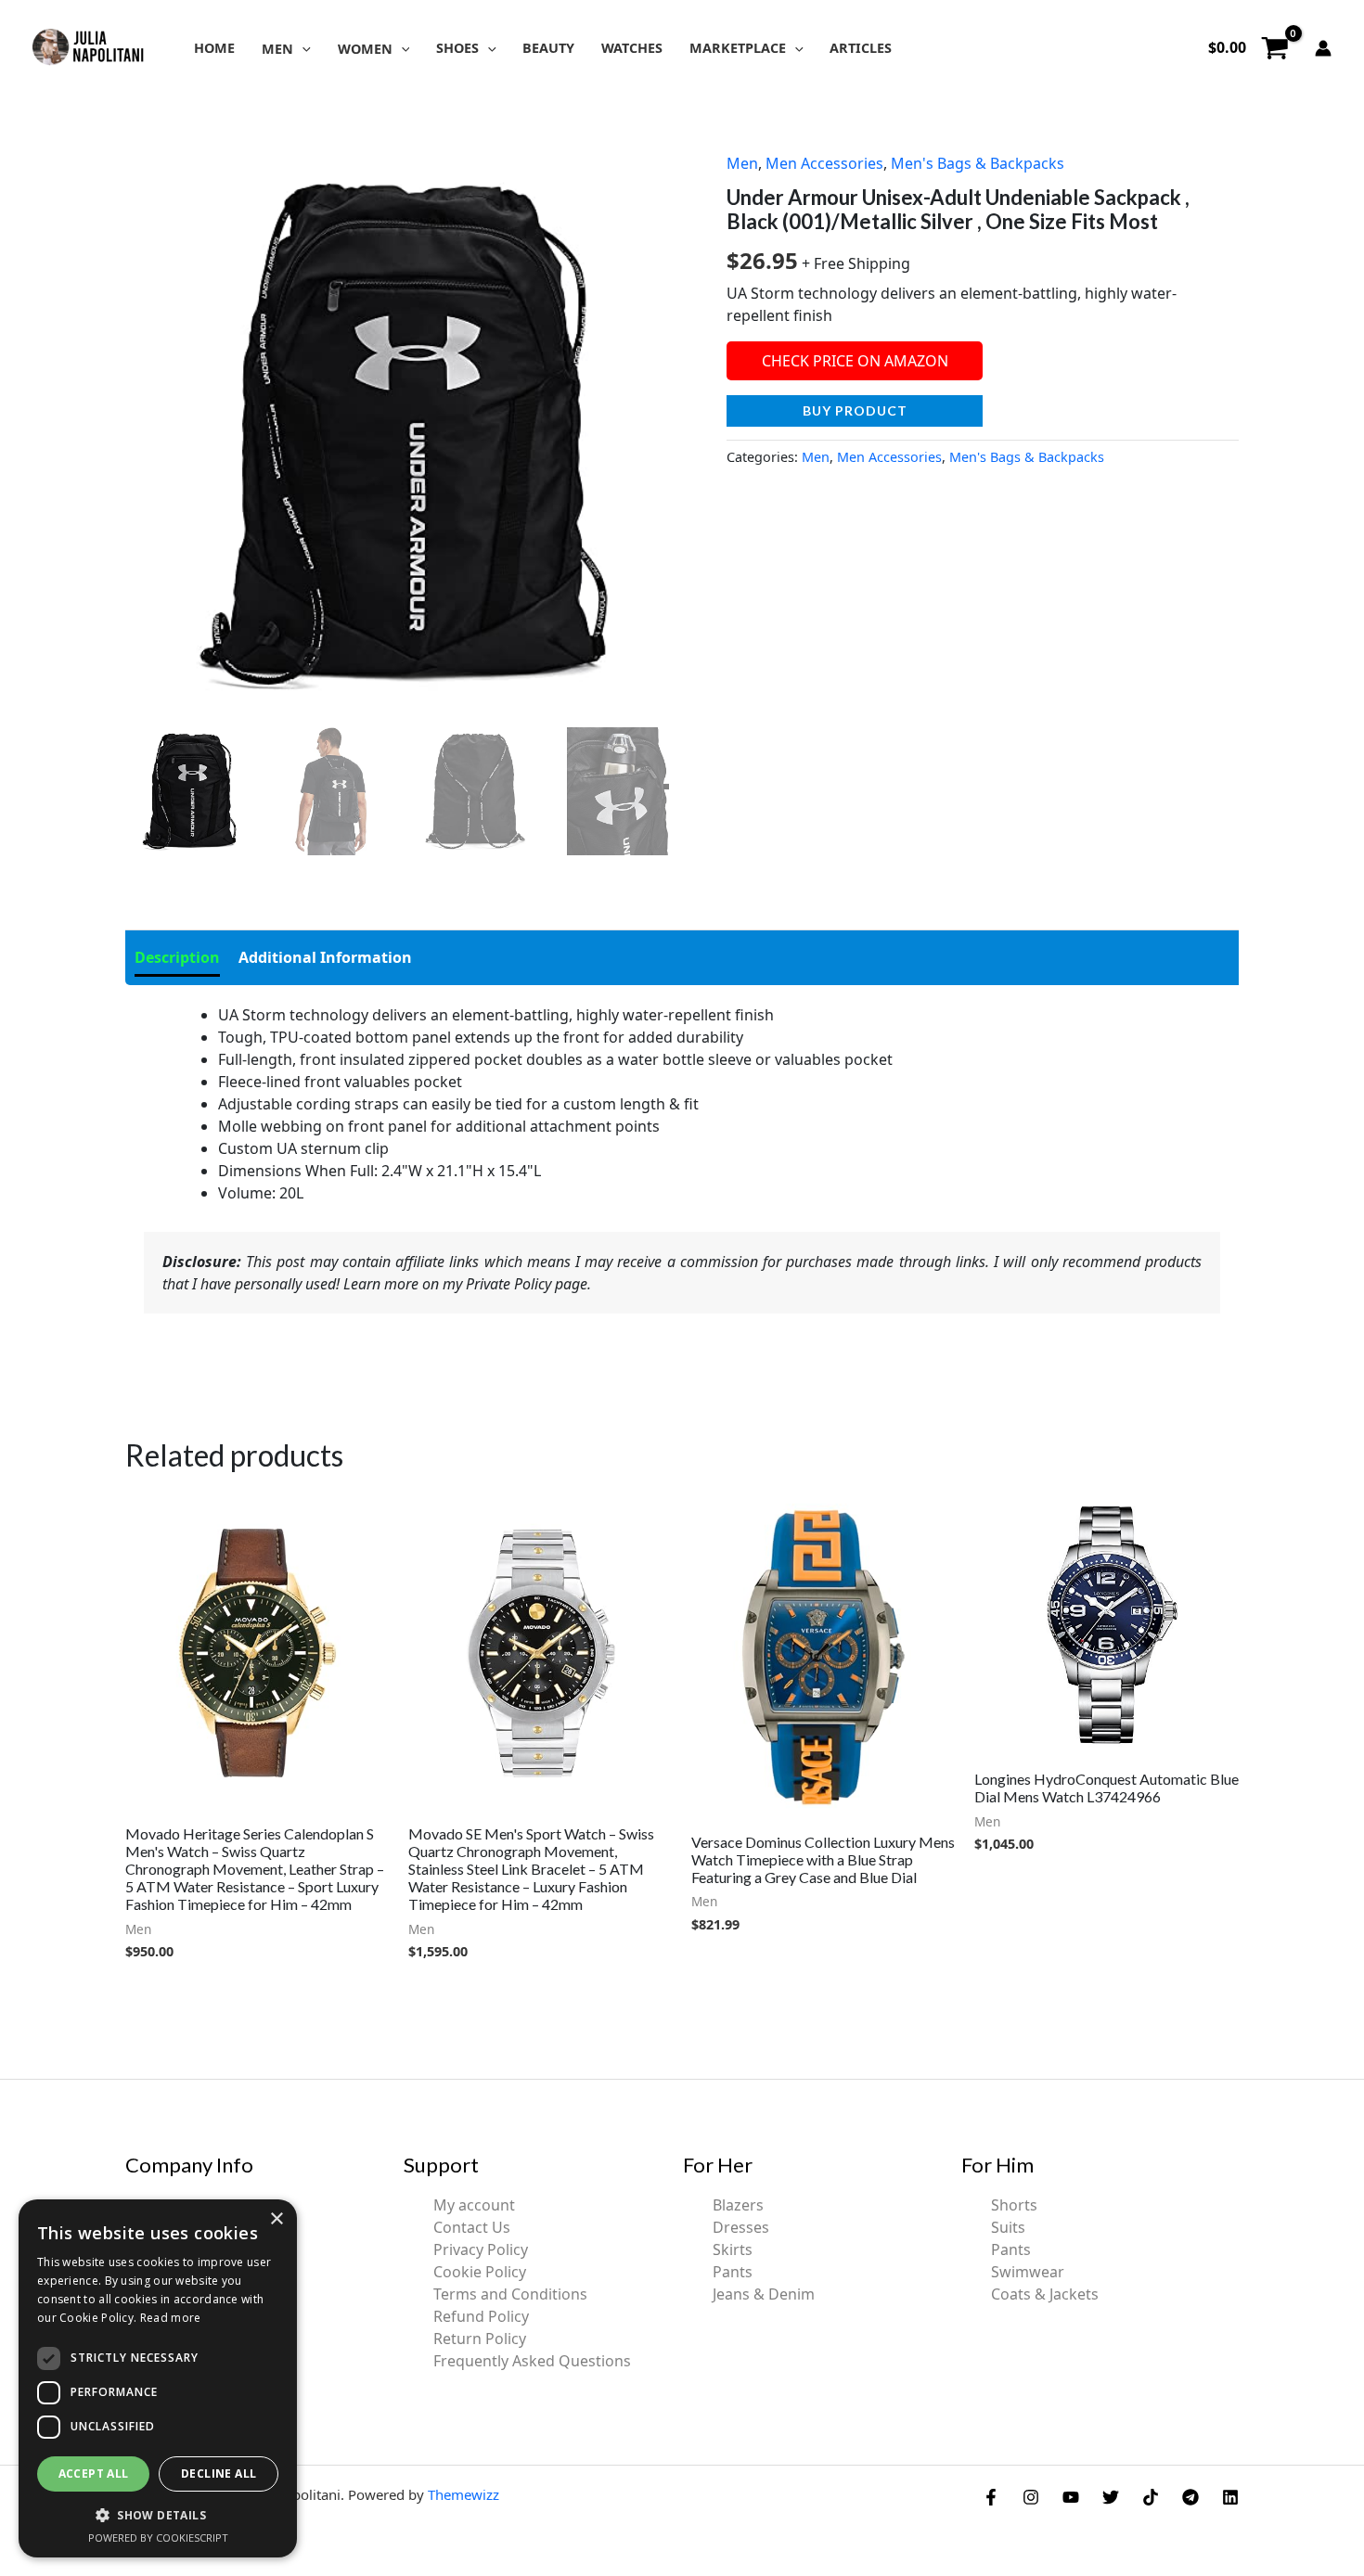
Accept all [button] (94, 2473)
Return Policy (480, 2339)
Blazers (738, 2205)
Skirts (733, 2249)
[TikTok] (1151, 2497)
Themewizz (463, 2494)
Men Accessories (824, 163)
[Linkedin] (1230, 2497)
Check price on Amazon (855, 361)
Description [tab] (177, 957)
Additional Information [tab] (325, 957)
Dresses (741, 2227)
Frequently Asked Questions (532, 2361)
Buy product (855, 410)
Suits (1008, 2227)
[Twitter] (1111, 2497)
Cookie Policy (480, 2272)
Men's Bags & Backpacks (978, 163)
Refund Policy (481, 2316)
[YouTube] (1071, 2497)
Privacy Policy (481, 2249)
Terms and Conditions (510, 2294)
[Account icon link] (1323, 48)
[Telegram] (1190, 2497)
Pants (733, 2272)
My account (474, 2205)
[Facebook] (991, 2497)
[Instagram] (1031, 2497)
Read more (171, 2318)
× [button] (276, 2219)
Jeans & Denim (764, 2294)
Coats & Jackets (1045, 2294)
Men (742, 163)
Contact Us (472, 2227)
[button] (302, 49)
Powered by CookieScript (158, 2538)
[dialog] (158, 2378)
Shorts (1014, 2205)
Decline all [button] (219, 2473)
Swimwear (1028, 2272)
